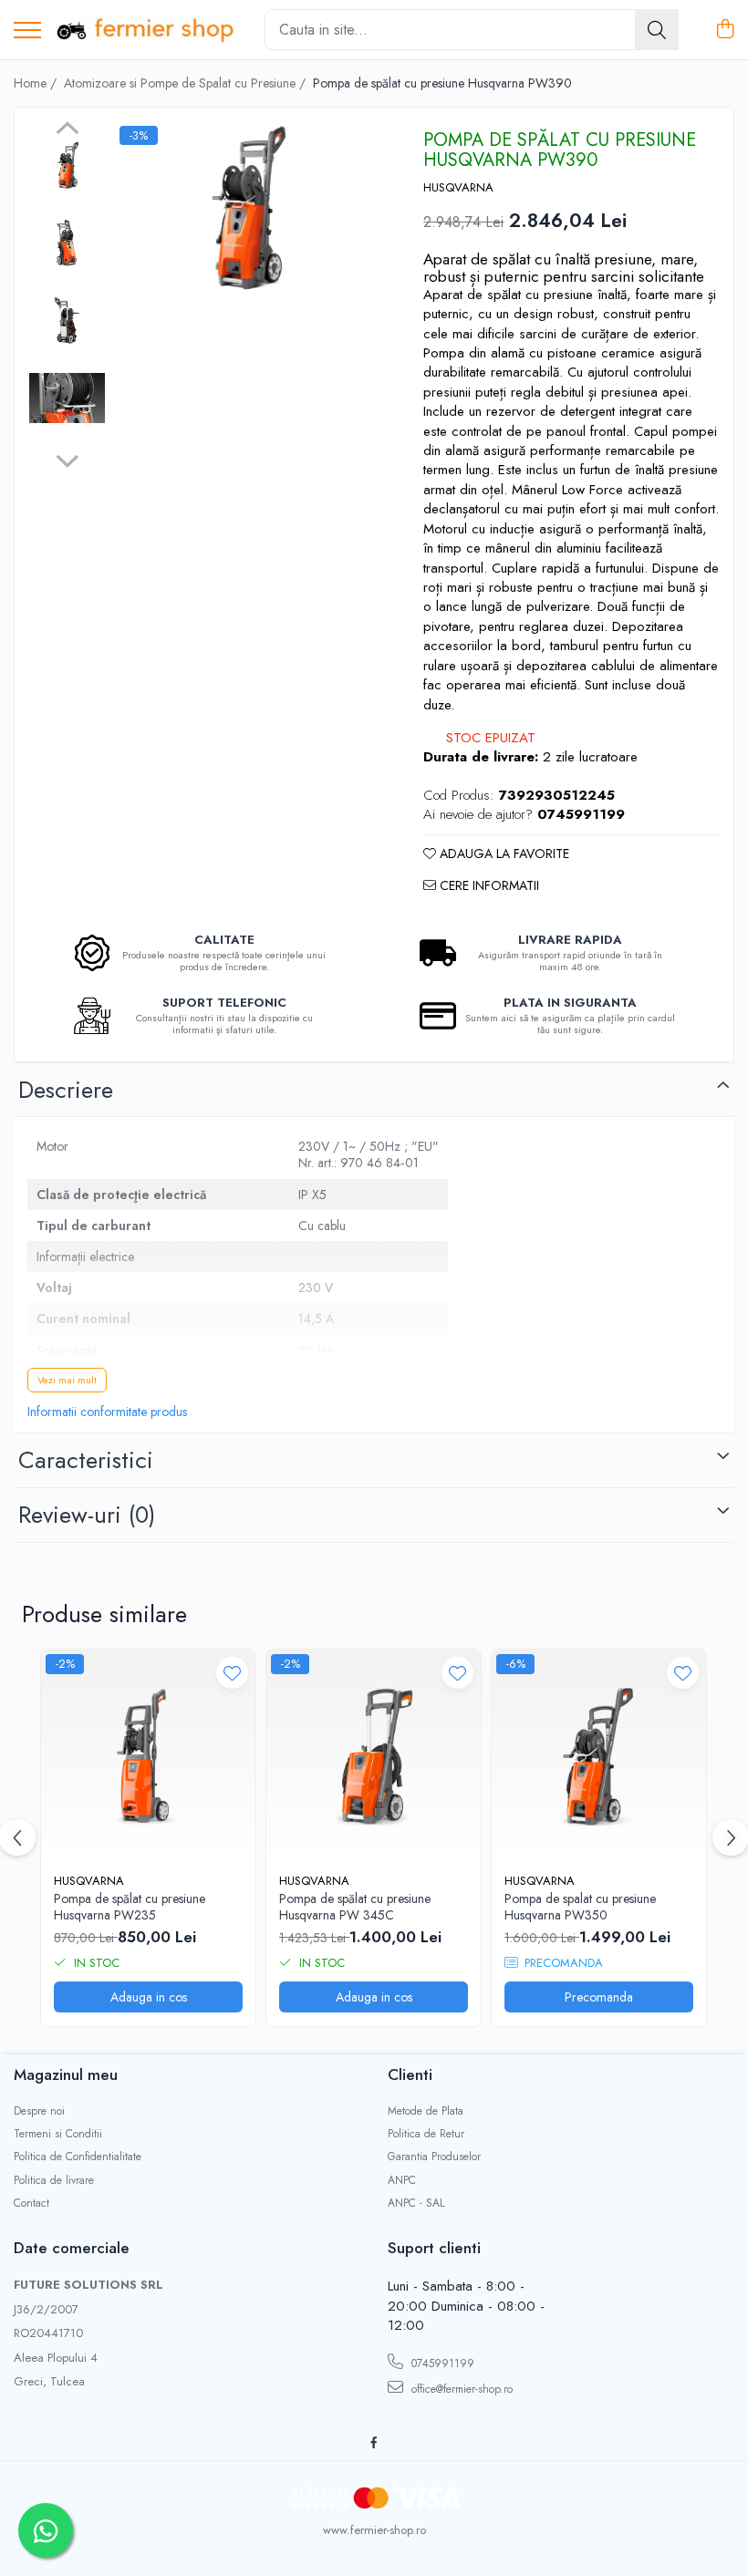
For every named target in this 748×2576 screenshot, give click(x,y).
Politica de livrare (54, 2181)
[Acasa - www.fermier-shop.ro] (146, 30)
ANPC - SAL (416, 2204)
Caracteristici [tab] (86, 1460)
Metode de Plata (426, 2111)
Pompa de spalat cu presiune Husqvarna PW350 (580, 1907)
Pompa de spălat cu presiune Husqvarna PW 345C (355, 1907)
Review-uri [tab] (87, 1515)
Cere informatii (488, 885)
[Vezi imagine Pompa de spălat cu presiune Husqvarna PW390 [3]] (67, 398)
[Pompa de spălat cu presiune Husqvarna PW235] (148, 1757)
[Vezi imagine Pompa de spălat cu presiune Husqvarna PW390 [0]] (67, 166)
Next (67, 459)
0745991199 (441, 2364)
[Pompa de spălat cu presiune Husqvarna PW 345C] (374, 1757)
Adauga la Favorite (503, 853)
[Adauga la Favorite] (232, 1673)
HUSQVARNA (458, 188)
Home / (37, 83)
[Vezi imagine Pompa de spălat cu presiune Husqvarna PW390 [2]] (67, 321)
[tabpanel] (246, 209)
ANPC (402, 2181)
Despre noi (39, 2111)
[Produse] (27, 31)
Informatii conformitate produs (107, 1412)
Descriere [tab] (66, 1090)
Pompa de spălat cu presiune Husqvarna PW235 (130, 1907)
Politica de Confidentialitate (78, 2157)
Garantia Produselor (434, 2157)
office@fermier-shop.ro (460, 2389)
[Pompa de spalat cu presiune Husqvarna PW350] (599, 1757)
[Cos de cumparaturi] (725, 30)
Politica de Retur (426, 2134)
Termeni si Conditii (58, 2134)
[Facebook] (374, 2443)
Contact (31, 2204)
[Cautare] (657, 30)
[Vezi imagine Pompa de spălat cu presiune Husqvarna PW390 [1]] (67, 243)
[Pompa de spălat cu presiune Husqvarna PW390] (246, 209)
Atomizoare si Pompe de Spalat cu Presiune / (187, 83)
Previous (67, 130)
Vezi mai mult (67, 1380)
